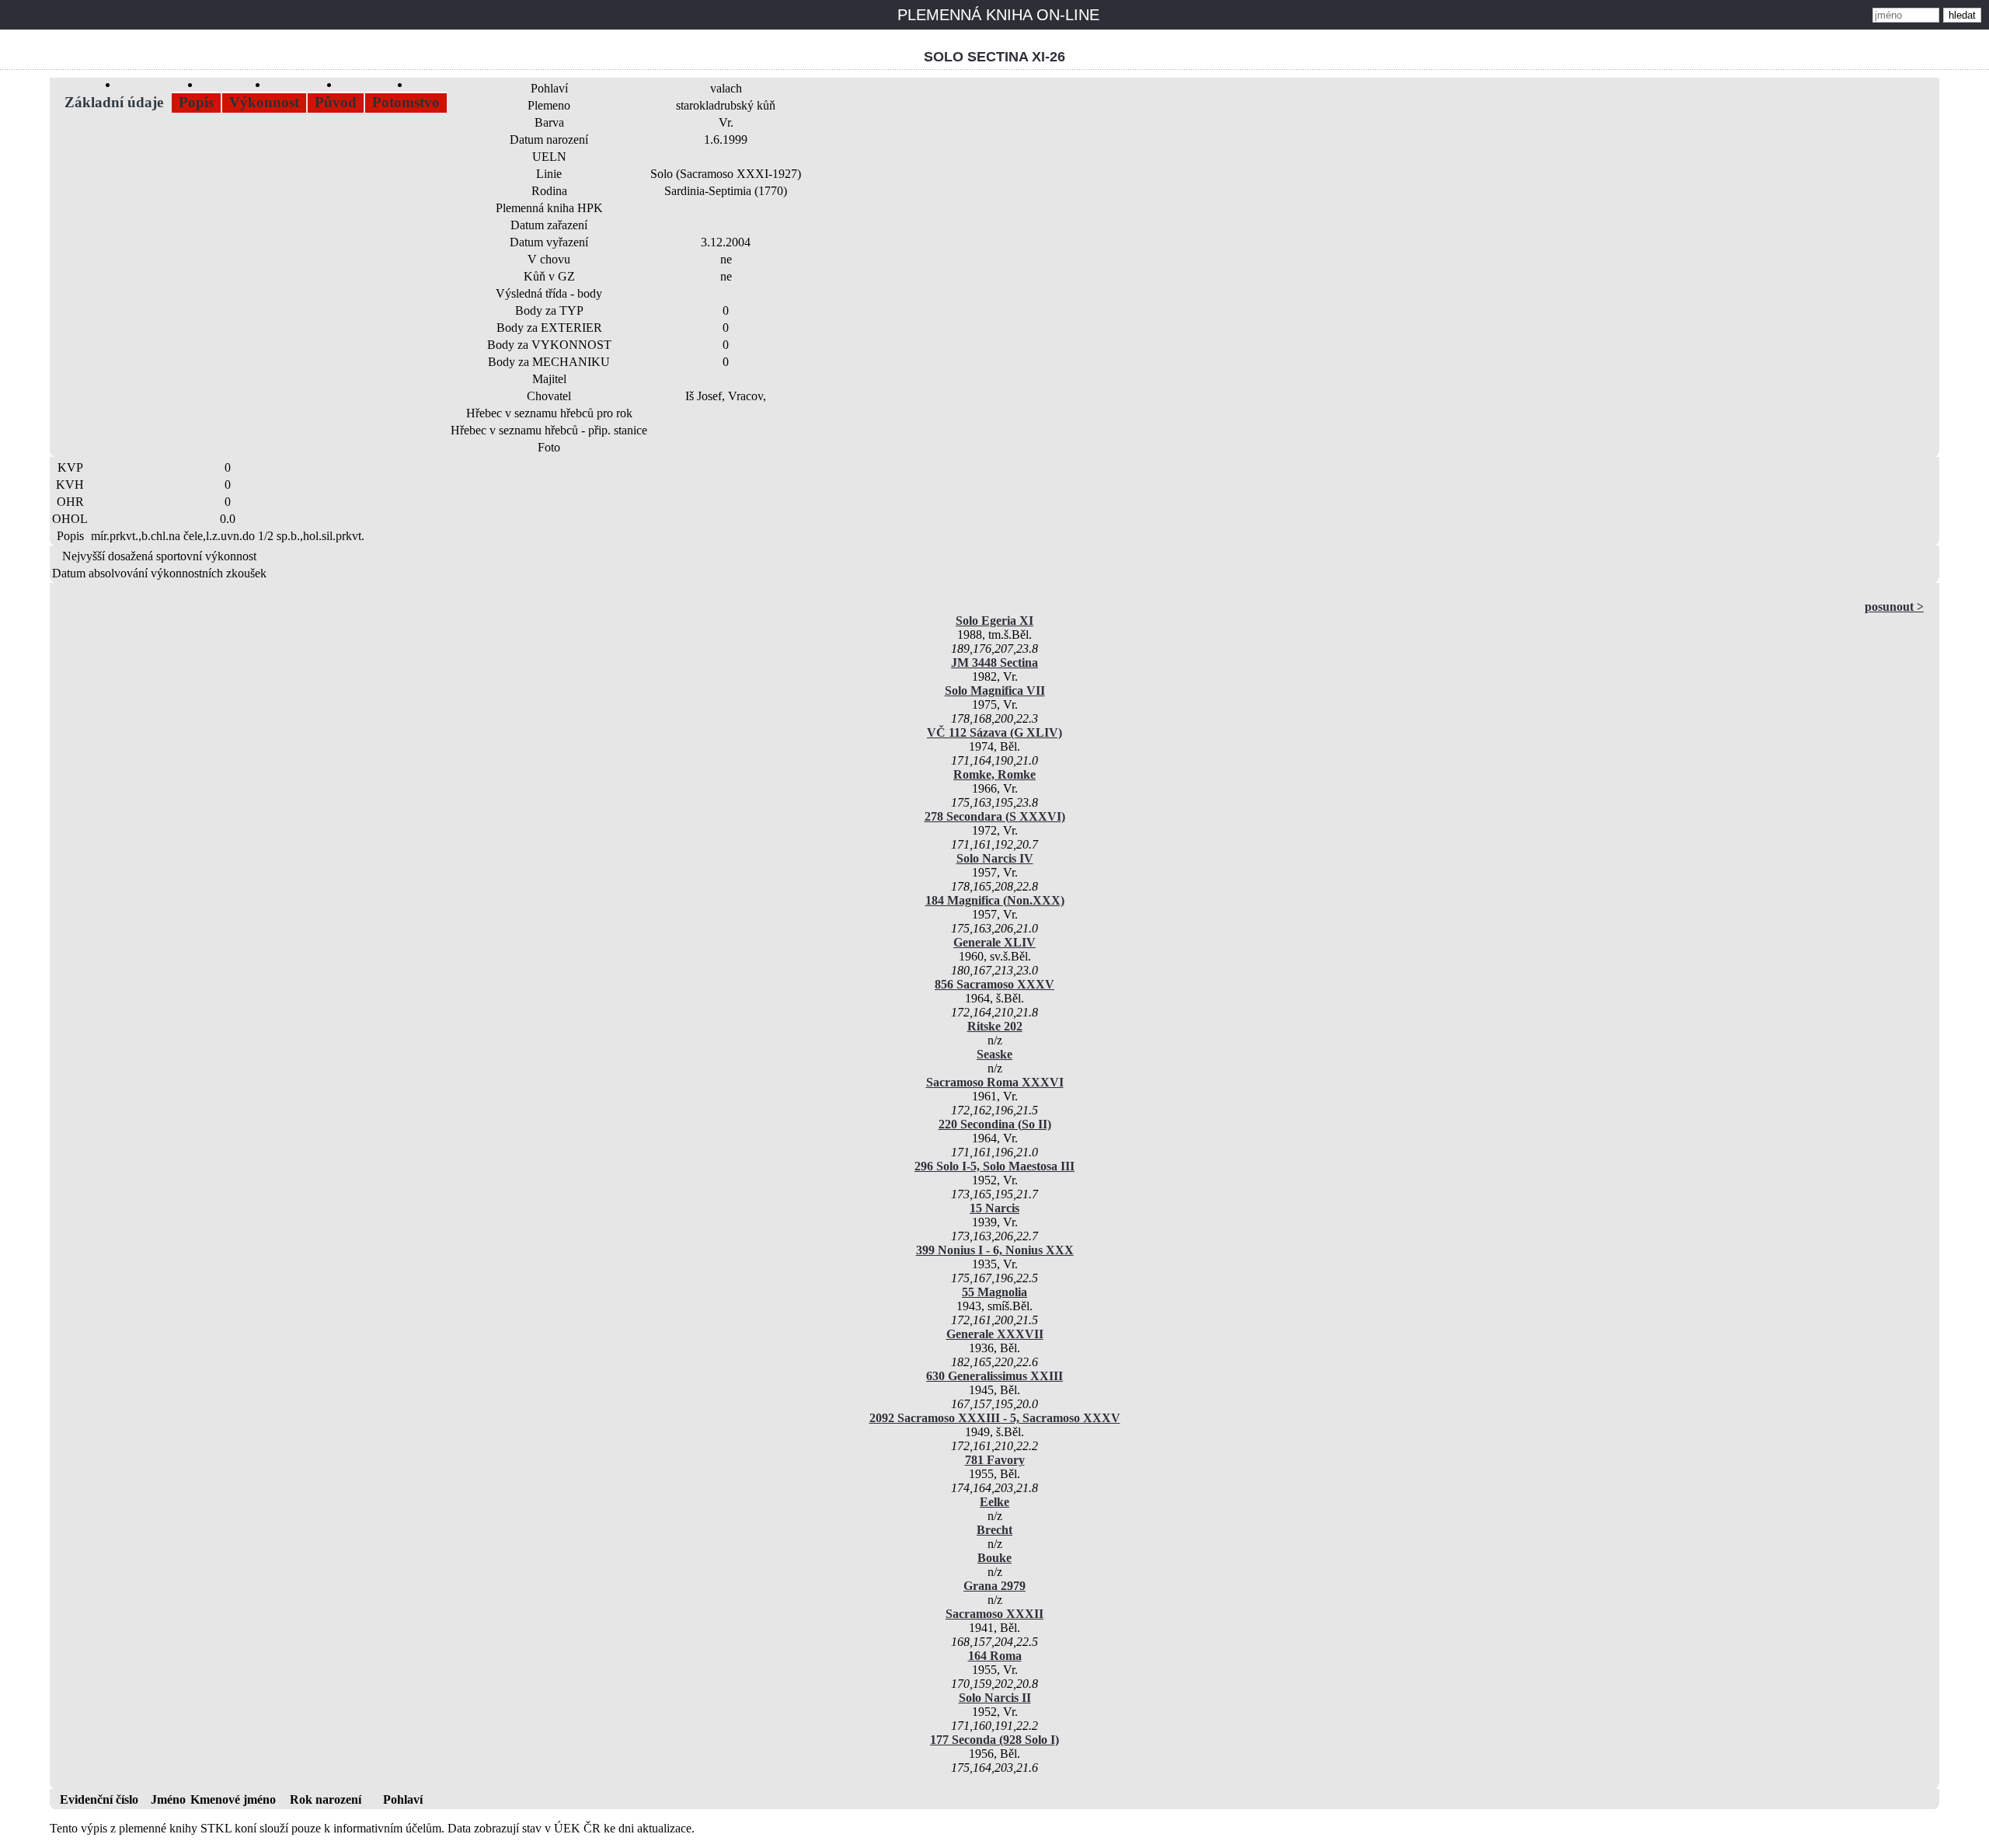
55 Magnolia (994, 1292)
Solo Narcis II (995, 1698)
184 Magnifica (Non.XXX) (995, 900)
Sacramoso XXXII (994, 1614)
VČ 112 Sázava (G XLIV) (994, 732)
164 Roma (995, 1656)
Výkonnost (264, 102)
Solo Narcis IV (995, 858)
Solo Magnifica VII (995, 690)
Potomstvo (406, 102)
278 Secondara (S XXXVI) (995, 816)
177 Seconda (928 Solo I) (994, 1740)
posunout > (1894, 607)
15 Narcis (994, 1208)
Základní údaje (114, 102)
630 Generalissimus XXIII (994, 1376)
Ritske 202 (995, 1026)
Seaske (994, 1054)
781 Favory (995, 1460)
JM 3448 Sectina (994, 662)
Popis (196, 102)
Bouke (994, 1558)
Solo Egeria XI (994, 621)
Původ (336, 102)
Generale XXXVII (995, 1334)
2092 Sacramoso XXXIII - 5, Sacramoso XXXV (995, 1418)
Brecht (994, 1530)
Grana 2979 (994, 1586)
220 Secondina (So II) (995, 1124)
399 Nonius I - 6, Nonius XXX (995, 1250)
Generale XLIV (994, 942)
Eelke (994, 1502)
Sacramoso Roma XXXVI (995, 1082)
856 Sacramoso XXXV (994, 984)
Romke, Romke (994, 774)
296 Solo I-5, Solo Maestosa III (994, 1166)
